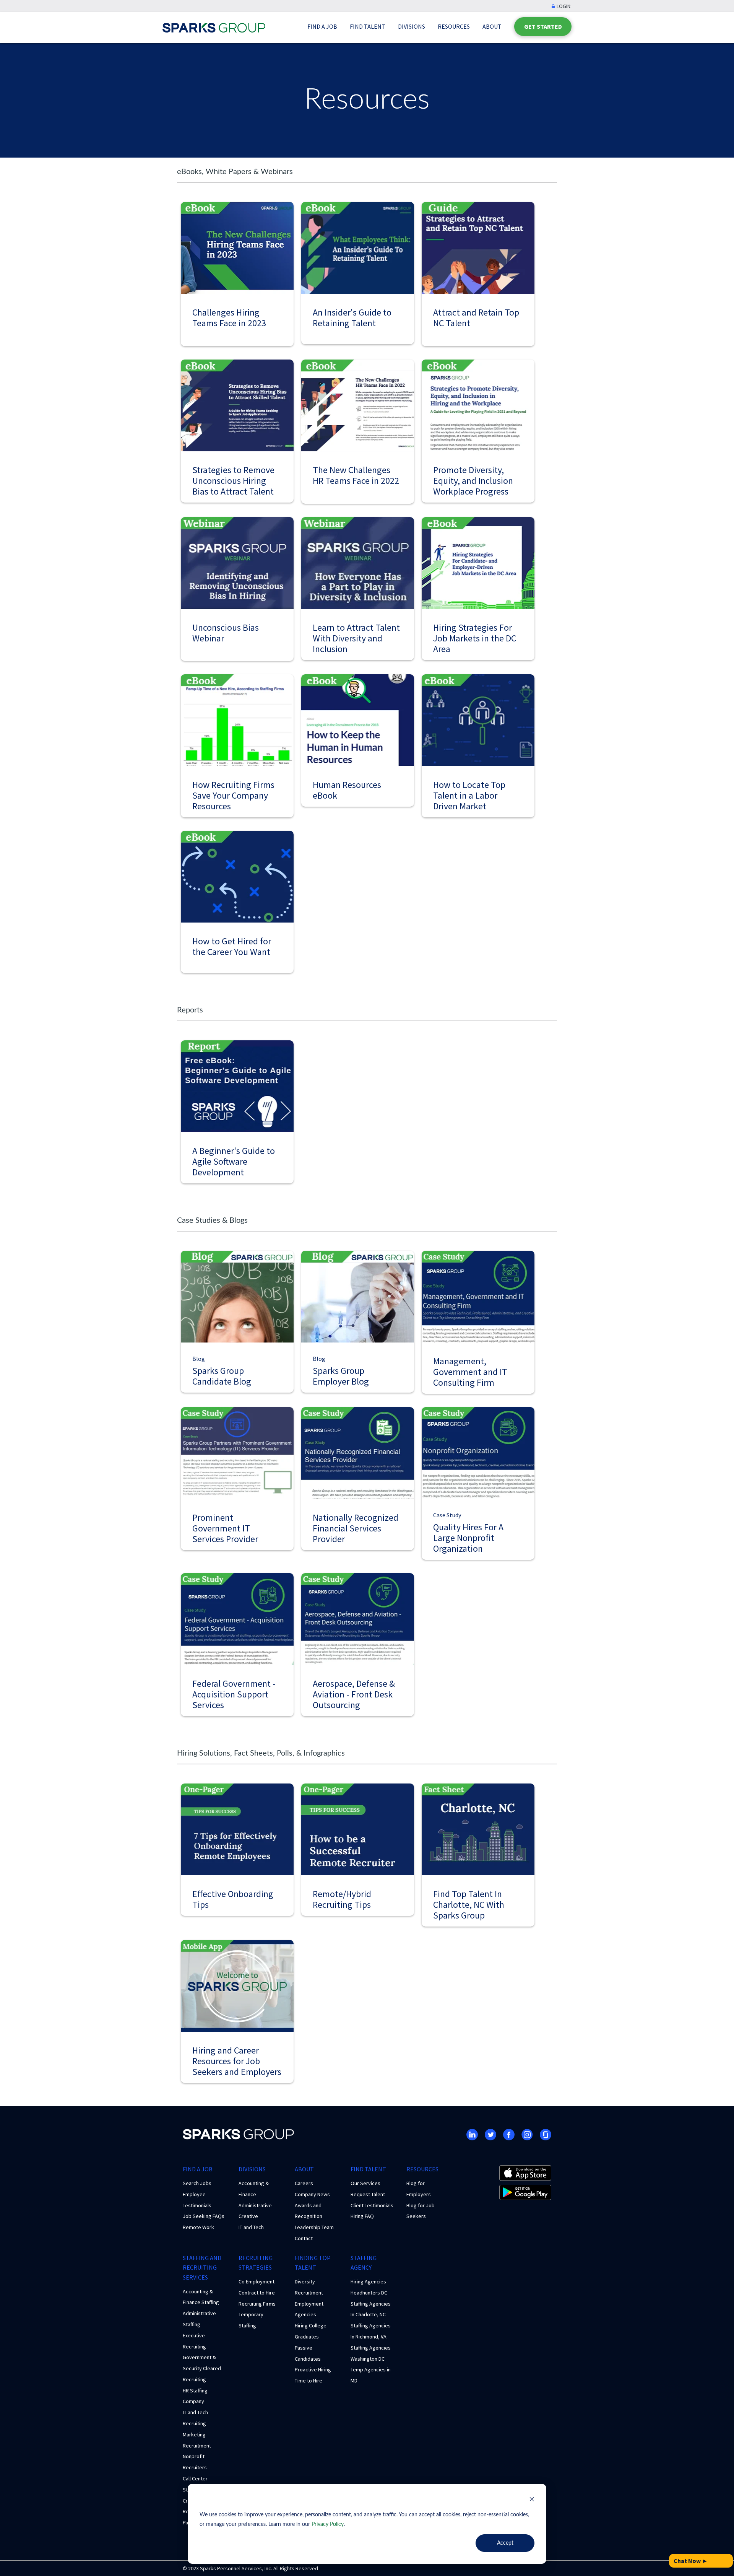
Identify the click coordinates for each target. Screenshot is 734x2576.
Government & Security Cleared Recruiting (202, 2368)
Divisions (412, 26)
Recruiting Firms (257, 2304)
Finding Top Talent (313, 2263)
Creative (248, 2216)
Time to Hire (309, 2381)
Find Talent (368, 26)
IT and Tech (251, 2227)
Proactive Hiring (313, 2369)
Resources (454, 26)
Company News (312, 2194)
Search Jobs (197, 2183)
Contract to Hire (257, 2293)
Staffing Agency (364, 2263)
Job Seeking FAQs (204, 2216)
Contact (304, 2238)
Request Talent (368, 2194)
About (492, 26)
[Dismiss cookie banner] (532, 2500)
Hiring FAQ (362, 2216)
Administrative (255, 2205)
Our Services (365, 2183)
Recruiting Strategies (256, 2263)
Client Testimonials (372, 2205)
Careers (304, 2183)
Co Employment (257, 2281)
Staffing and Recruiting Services (202, 2268)
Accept (505, 2543)
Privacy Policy (328, 2524)
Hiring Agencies (368, 2281)
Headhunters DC (369, 2293)
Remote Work (198, 2227)
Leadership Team (314, 2227)
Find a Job (322, 26)
